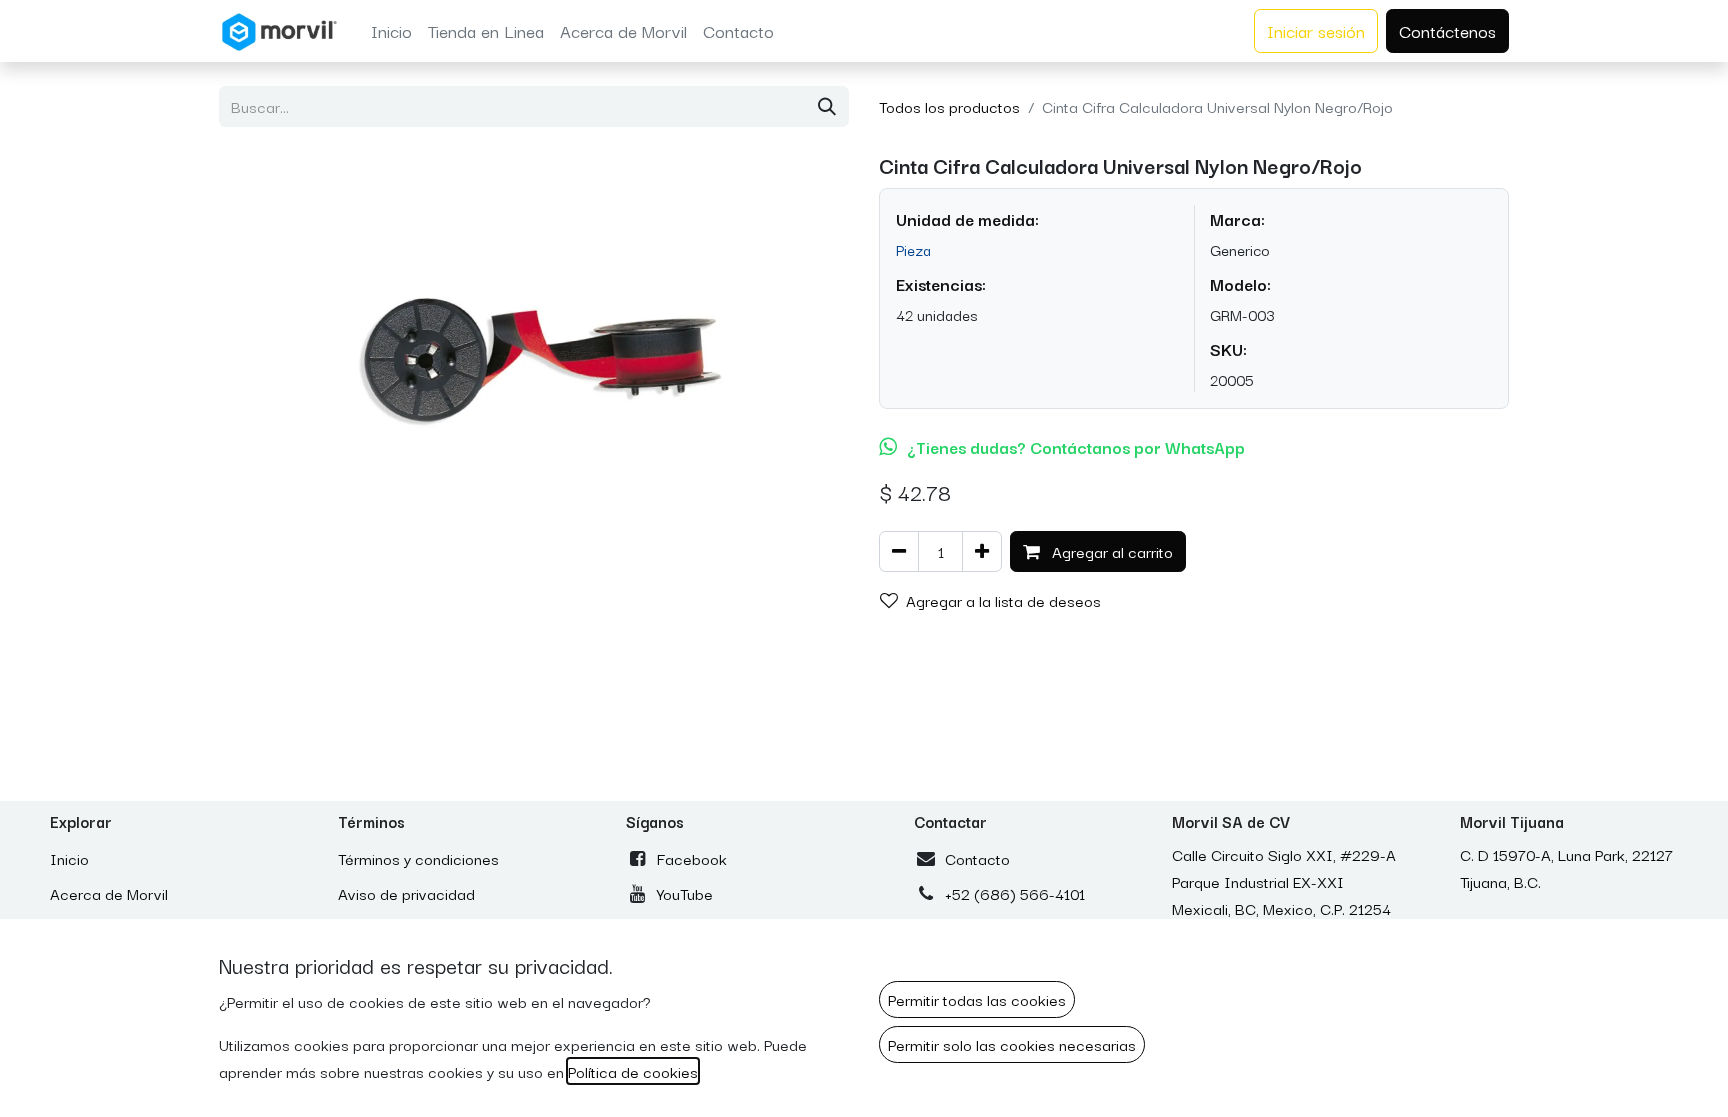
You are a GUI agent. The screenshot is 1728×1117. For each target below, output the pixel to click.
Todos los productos (949, 106)
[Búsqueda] (827, 106)
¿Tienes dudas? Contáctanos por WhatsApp (1076, 447)
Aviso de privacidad (406, 893)
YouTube (685, 893)
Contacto (977, 858)
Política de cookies (633, 1071)
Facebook (692, 858)
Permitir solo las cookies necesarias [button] (1012, 1044)
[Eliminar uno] (899, 551)
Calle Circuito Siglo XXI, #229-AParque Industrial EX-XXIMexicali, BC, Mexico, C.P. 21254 (1284, 881)
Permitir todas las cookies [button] (977, 999)
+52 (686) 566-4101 (1015, 893)
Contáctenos (1447, 30)
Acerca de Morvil (109, 893)
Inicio (69, 858)
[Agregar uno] (982, 551)
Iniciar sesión (1316, 30)
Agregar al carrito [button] (1110, 551)
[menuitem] (391, 31)
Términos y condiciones (418, 858)
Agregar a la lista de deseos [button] (1003, 600)
